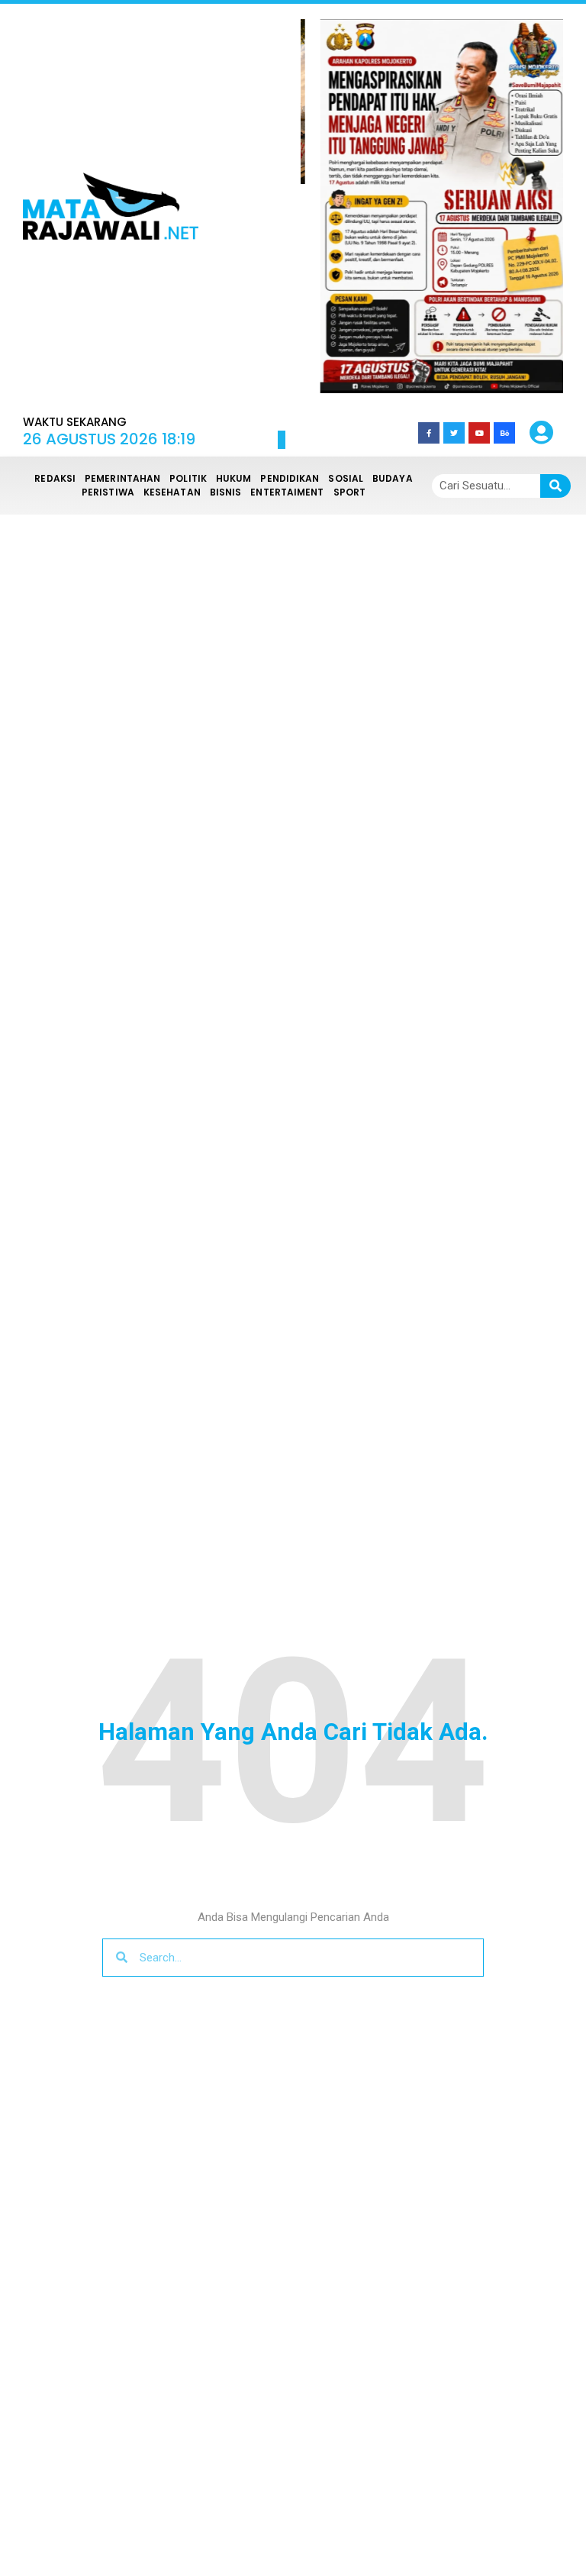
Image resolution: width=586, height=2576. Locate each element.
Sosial (346, 478)
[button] (341, 206)
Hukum (234, 478)
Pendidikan (290, 478)
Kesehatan (172, 492)
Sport (350, 492)
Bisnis (226, 492)
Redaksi (55, 478)
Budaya (393, 478)
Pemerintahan (122, 478)
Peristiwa (108, 492)
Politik (188, 478)
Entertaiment (287, 492)
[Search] (555, 486)
